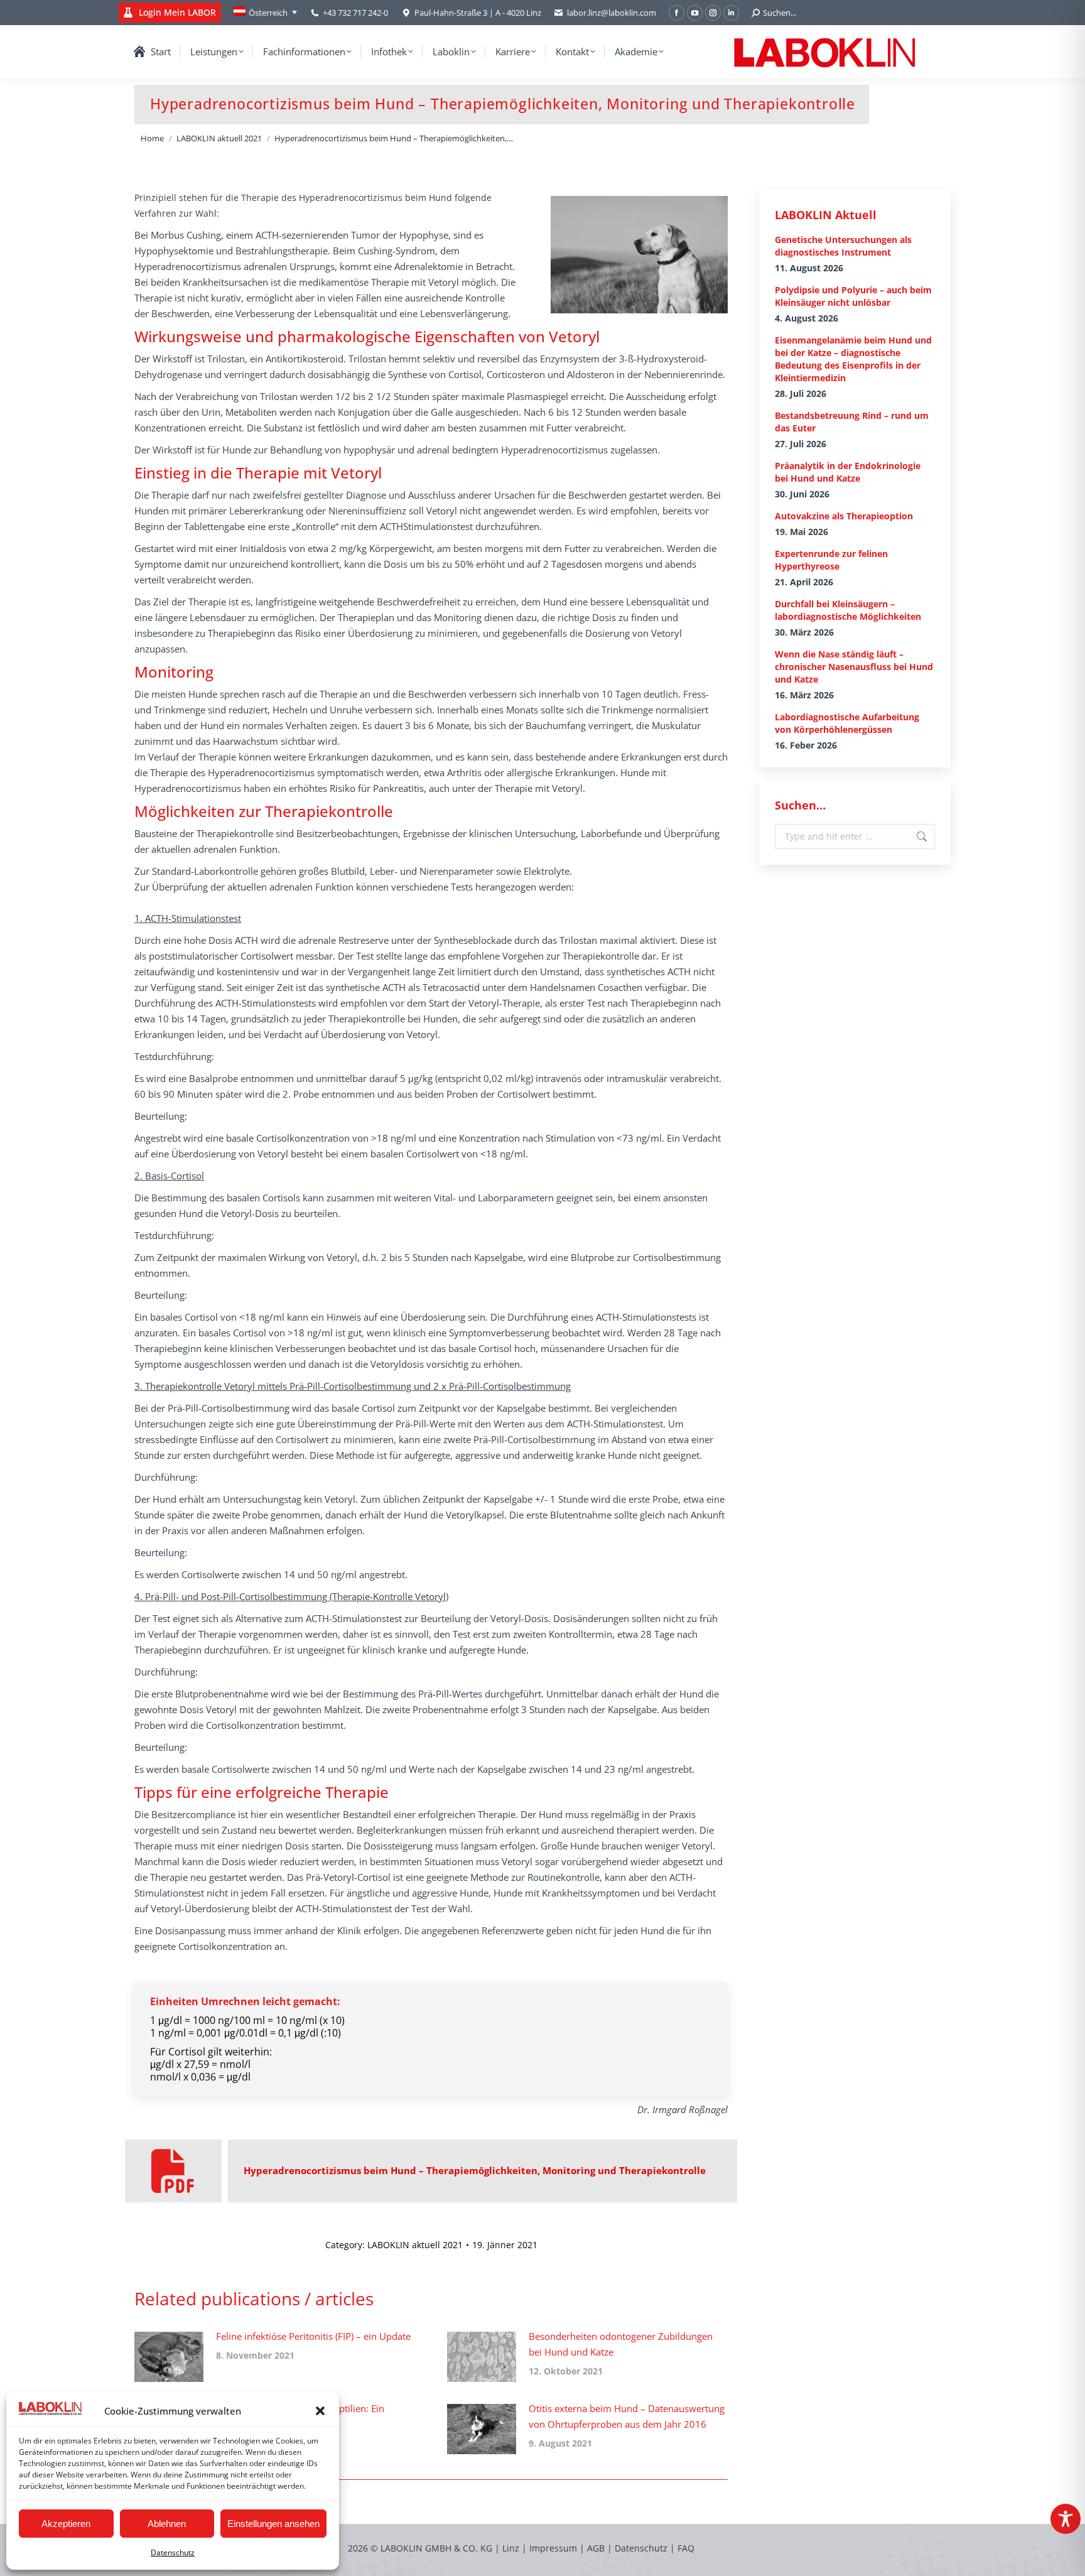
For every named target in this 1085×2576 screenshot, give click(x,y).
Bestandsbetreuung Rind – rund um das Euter (852, 422)
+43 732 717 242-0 (355, 13)
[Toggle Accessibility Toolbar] (1066, 2519)
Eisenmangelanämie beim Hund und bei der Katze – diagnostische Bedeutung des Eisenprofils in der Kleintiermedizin (853, 359)
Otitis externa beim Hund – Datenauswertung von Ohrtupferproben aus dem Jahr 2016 (627, 2416)
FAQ (686, 2548)
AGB (597, 2548)
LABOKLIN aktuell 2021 (415, 2245)
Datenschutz (173, 2552)
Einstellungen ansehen (273, 2524)
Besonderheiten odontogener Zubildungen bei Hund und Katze (621, 2344)
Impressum (553, 2548)
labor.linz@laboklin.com (612, 13)
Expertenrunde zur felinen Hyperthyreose (831, 560)
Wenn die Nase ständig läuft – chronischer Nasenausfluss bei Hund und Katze (854, 667)
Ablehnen (167, 2524)
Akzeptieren (66, 2524)
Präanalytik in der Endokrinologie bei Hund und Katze (848, 472)
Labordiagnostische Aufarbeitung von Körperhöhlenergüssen (847, 723)
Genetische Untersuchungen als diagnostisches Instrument (843, 246)
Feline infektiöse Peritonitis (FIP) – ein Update (313, 2336)
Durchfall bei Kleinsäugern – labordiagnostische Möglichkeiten (848, 610)
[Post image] (169, 2357)
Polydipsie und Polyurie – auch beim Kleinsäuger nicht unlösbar (853, 296)
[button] (320, 2411)
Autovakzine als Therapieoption (844, 516)
